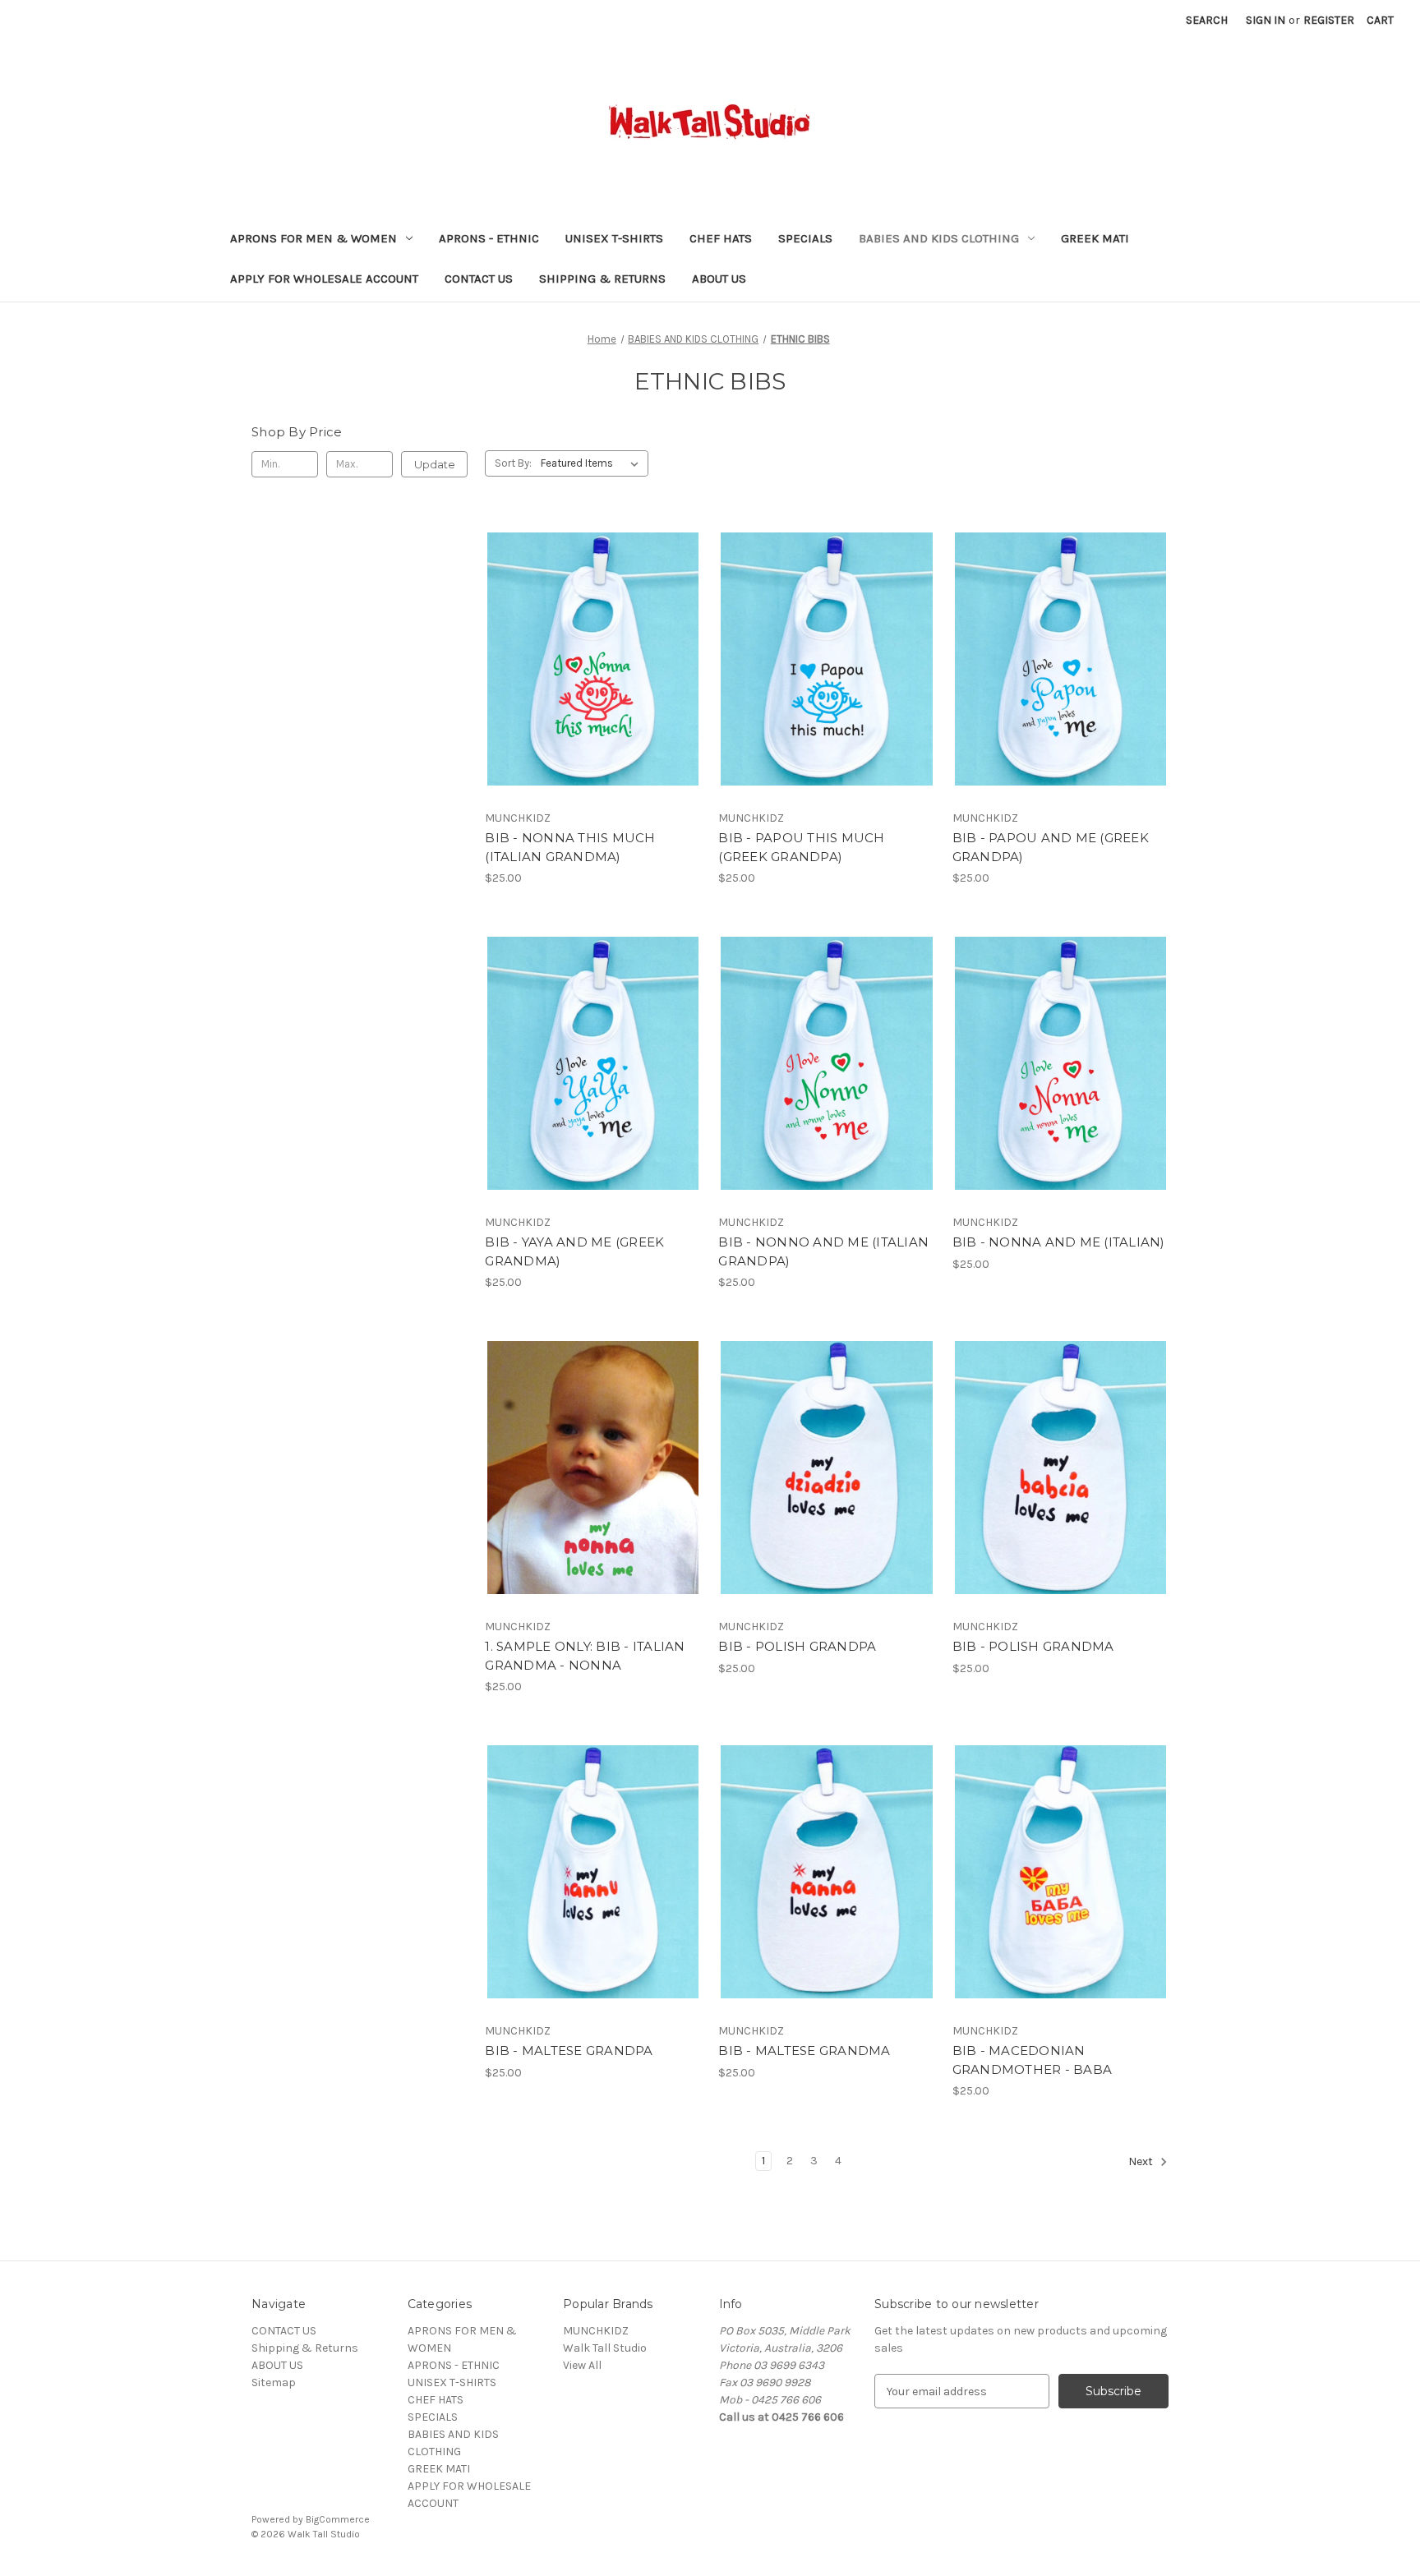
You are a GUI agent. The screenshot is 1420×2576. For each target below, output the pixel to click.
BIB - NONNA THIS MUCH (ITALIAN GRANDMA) (570, 847)
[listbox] (593, 463)
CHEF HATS (721, 238)
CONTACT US (479, 279)
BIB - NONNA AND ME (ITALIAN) (1059, 1242)
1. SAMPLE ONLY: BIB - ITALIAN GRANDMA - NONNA (585, 1656)
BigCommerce (338, 2519)
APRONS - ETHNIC (489, 238)
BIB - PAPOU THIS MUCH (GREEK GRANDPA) (801, 847)
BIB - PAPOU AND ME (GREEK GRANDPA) (1051, 847)
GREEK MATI (1095, 238)
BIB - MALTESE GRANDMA (804, 2051)
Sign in (1266, 20)
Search (1207, 20)
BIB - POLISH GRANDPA (797, 1646)
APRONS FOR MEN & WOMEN (314, 238)
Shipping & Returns (602, 279)
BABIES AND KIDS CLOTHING (939, 238)
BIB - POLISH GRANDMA (1033, 1646)
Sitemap (274, 2382)
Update (435, 464)
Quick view (579, 630)
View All (582, 2365)
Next (1142, 2162)
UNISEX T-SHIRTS (614, 238)
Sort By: (513, 463)
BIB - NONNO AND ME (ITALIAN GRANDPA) (823, 1251)
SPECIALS (805, 238)
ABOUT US (719, 279)
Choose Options (593, 688)
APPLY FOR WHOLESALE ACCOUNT (324, 279)
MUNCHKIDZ (596, 2331)
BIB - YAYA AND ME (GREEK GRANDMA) (574, 1251)
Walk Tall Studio (605, 2348)
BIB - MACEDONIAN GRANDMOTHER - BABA (1033, 2060)
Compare (588, 659)
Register (1329, 20)
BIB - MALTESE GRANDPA (569, 2051)
